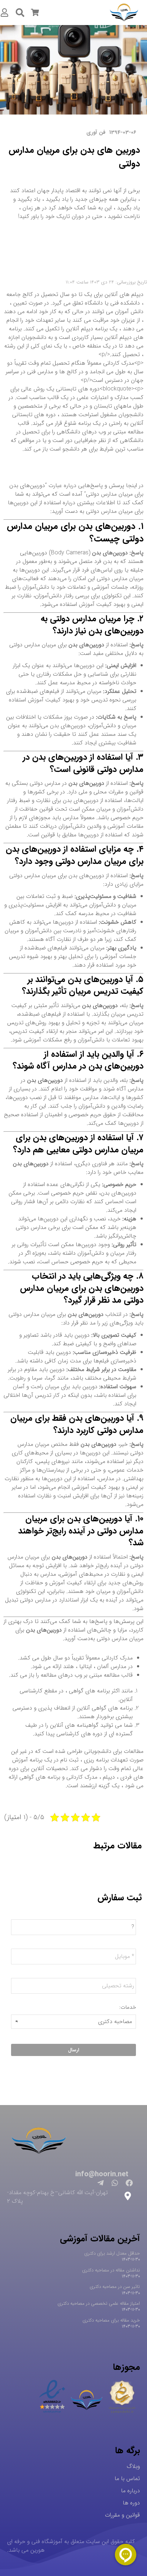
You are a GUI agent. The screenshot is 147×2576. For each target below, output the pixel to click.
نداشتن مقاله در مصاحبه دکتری (111, 2270)
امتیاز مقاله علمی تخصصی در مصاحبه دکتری (99, 2303)
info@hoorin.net (102, 2174)
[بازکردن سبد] (35, 13)
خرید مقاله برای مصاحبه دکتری (111, 2320)
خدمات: (128, 2008)
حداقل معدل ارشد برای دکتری (112, 2253)
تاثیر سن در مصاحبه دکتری (115, 2287)
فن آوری (96, 132)
